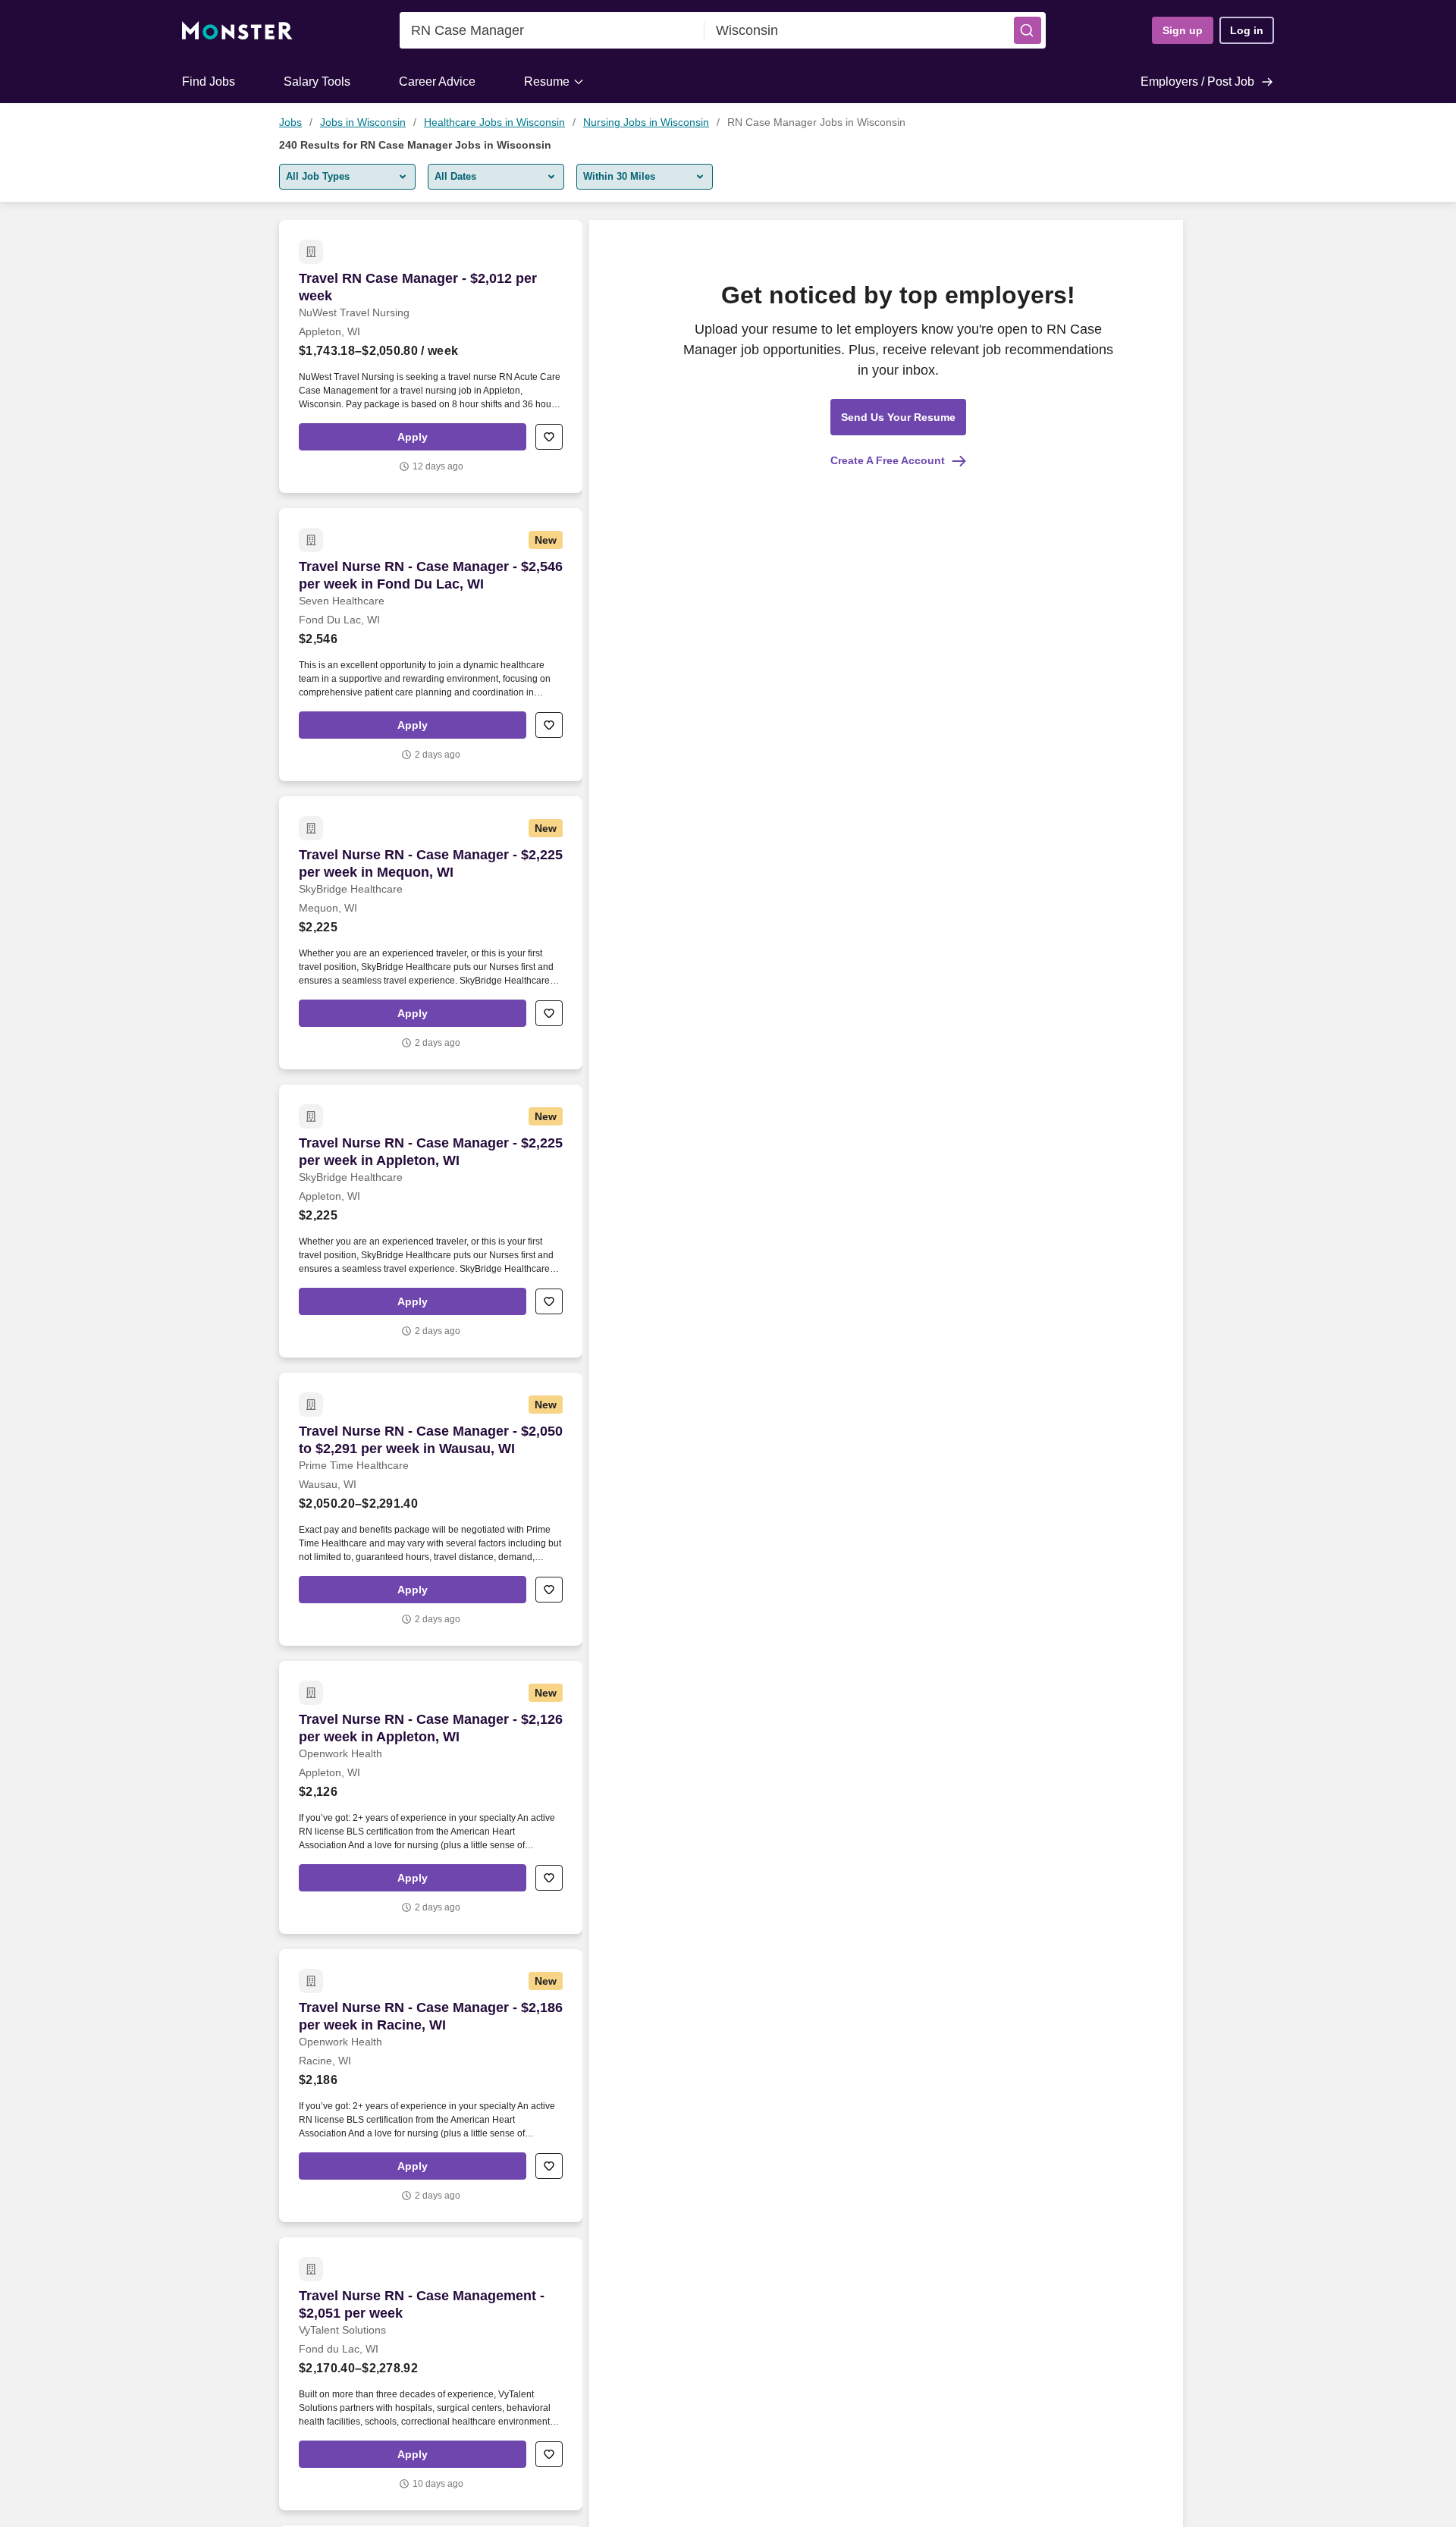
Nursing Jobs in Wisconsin (646, 122)
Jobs (290, 122)
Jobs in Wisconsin (363, 122)
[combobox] (552, 30)
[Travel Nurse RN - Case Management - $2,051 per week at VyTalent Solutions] (431, 2374)
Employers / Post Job (1197, 82)
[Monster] (237, 31)
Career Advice (437, 82)
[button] (1028, 30)
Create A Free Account (888, 460)
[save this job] (549, 437)
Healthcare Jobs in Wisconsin (494, 122)
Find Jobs (209, 82)
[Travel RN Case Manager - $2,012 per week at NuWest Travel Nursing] (431, 356)
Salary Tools (317, 82)
